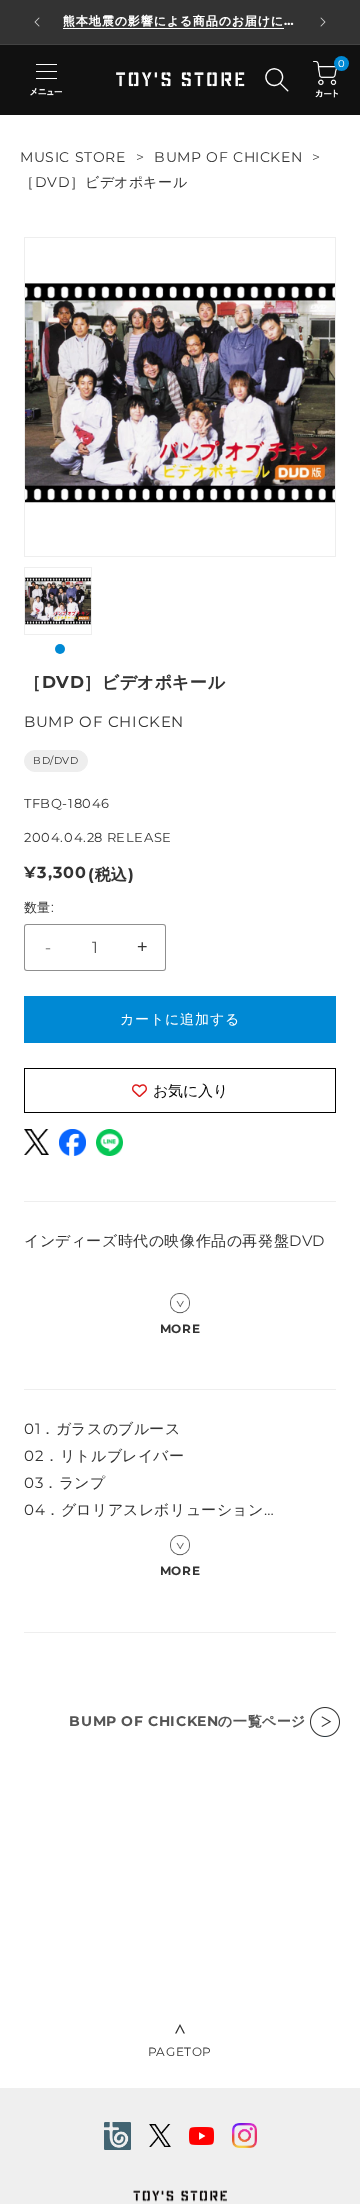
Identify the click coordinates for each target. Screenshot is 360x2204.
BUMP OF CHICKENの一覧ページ (187, 1721)
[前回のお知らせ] (37, 22)
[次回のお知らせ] (323, 22)
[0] (325, 79)
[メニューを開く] (46, 80)
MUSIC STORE (73, 157)
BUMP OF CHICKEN (228, 157)
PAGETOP (180, 2051)
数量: (39, 907)
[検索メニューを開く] (277, 80)
